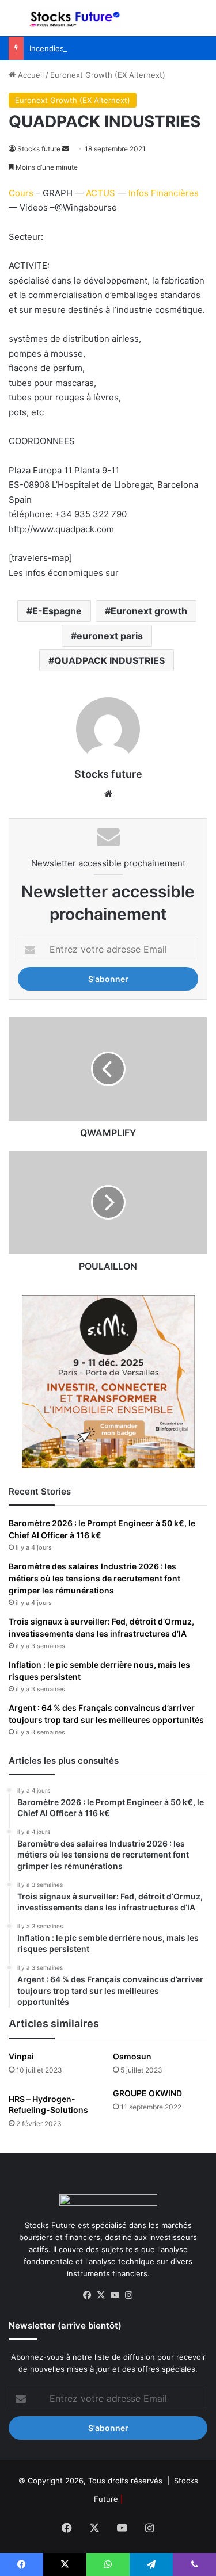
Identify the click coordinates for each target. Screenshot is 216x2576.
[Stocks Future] (75, 18)
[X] (101, 2295)
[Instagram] (129, 2295)
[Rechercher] (202, 23)
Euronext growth (149, 611)
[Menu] (14, 23)
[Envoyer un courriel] (66, 149)
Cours (21, 193)
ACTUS (101, 193)
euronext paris (110, 636)
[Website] (108, 794)
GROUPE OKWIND (147, 2093)
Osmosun (132, 2056)
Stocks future (39, 149)
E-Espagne (57, 611)
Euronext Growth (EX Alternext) (108, 75)
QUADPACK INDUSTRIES (109, 660)
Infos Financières (164, 193)
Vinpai (21, 2056)
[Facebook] (88, 2295)
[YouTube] (115, 2295)
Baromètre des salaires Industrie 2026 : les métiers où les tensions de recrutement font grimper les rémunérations (94, 1578)
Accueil (30, 75)
